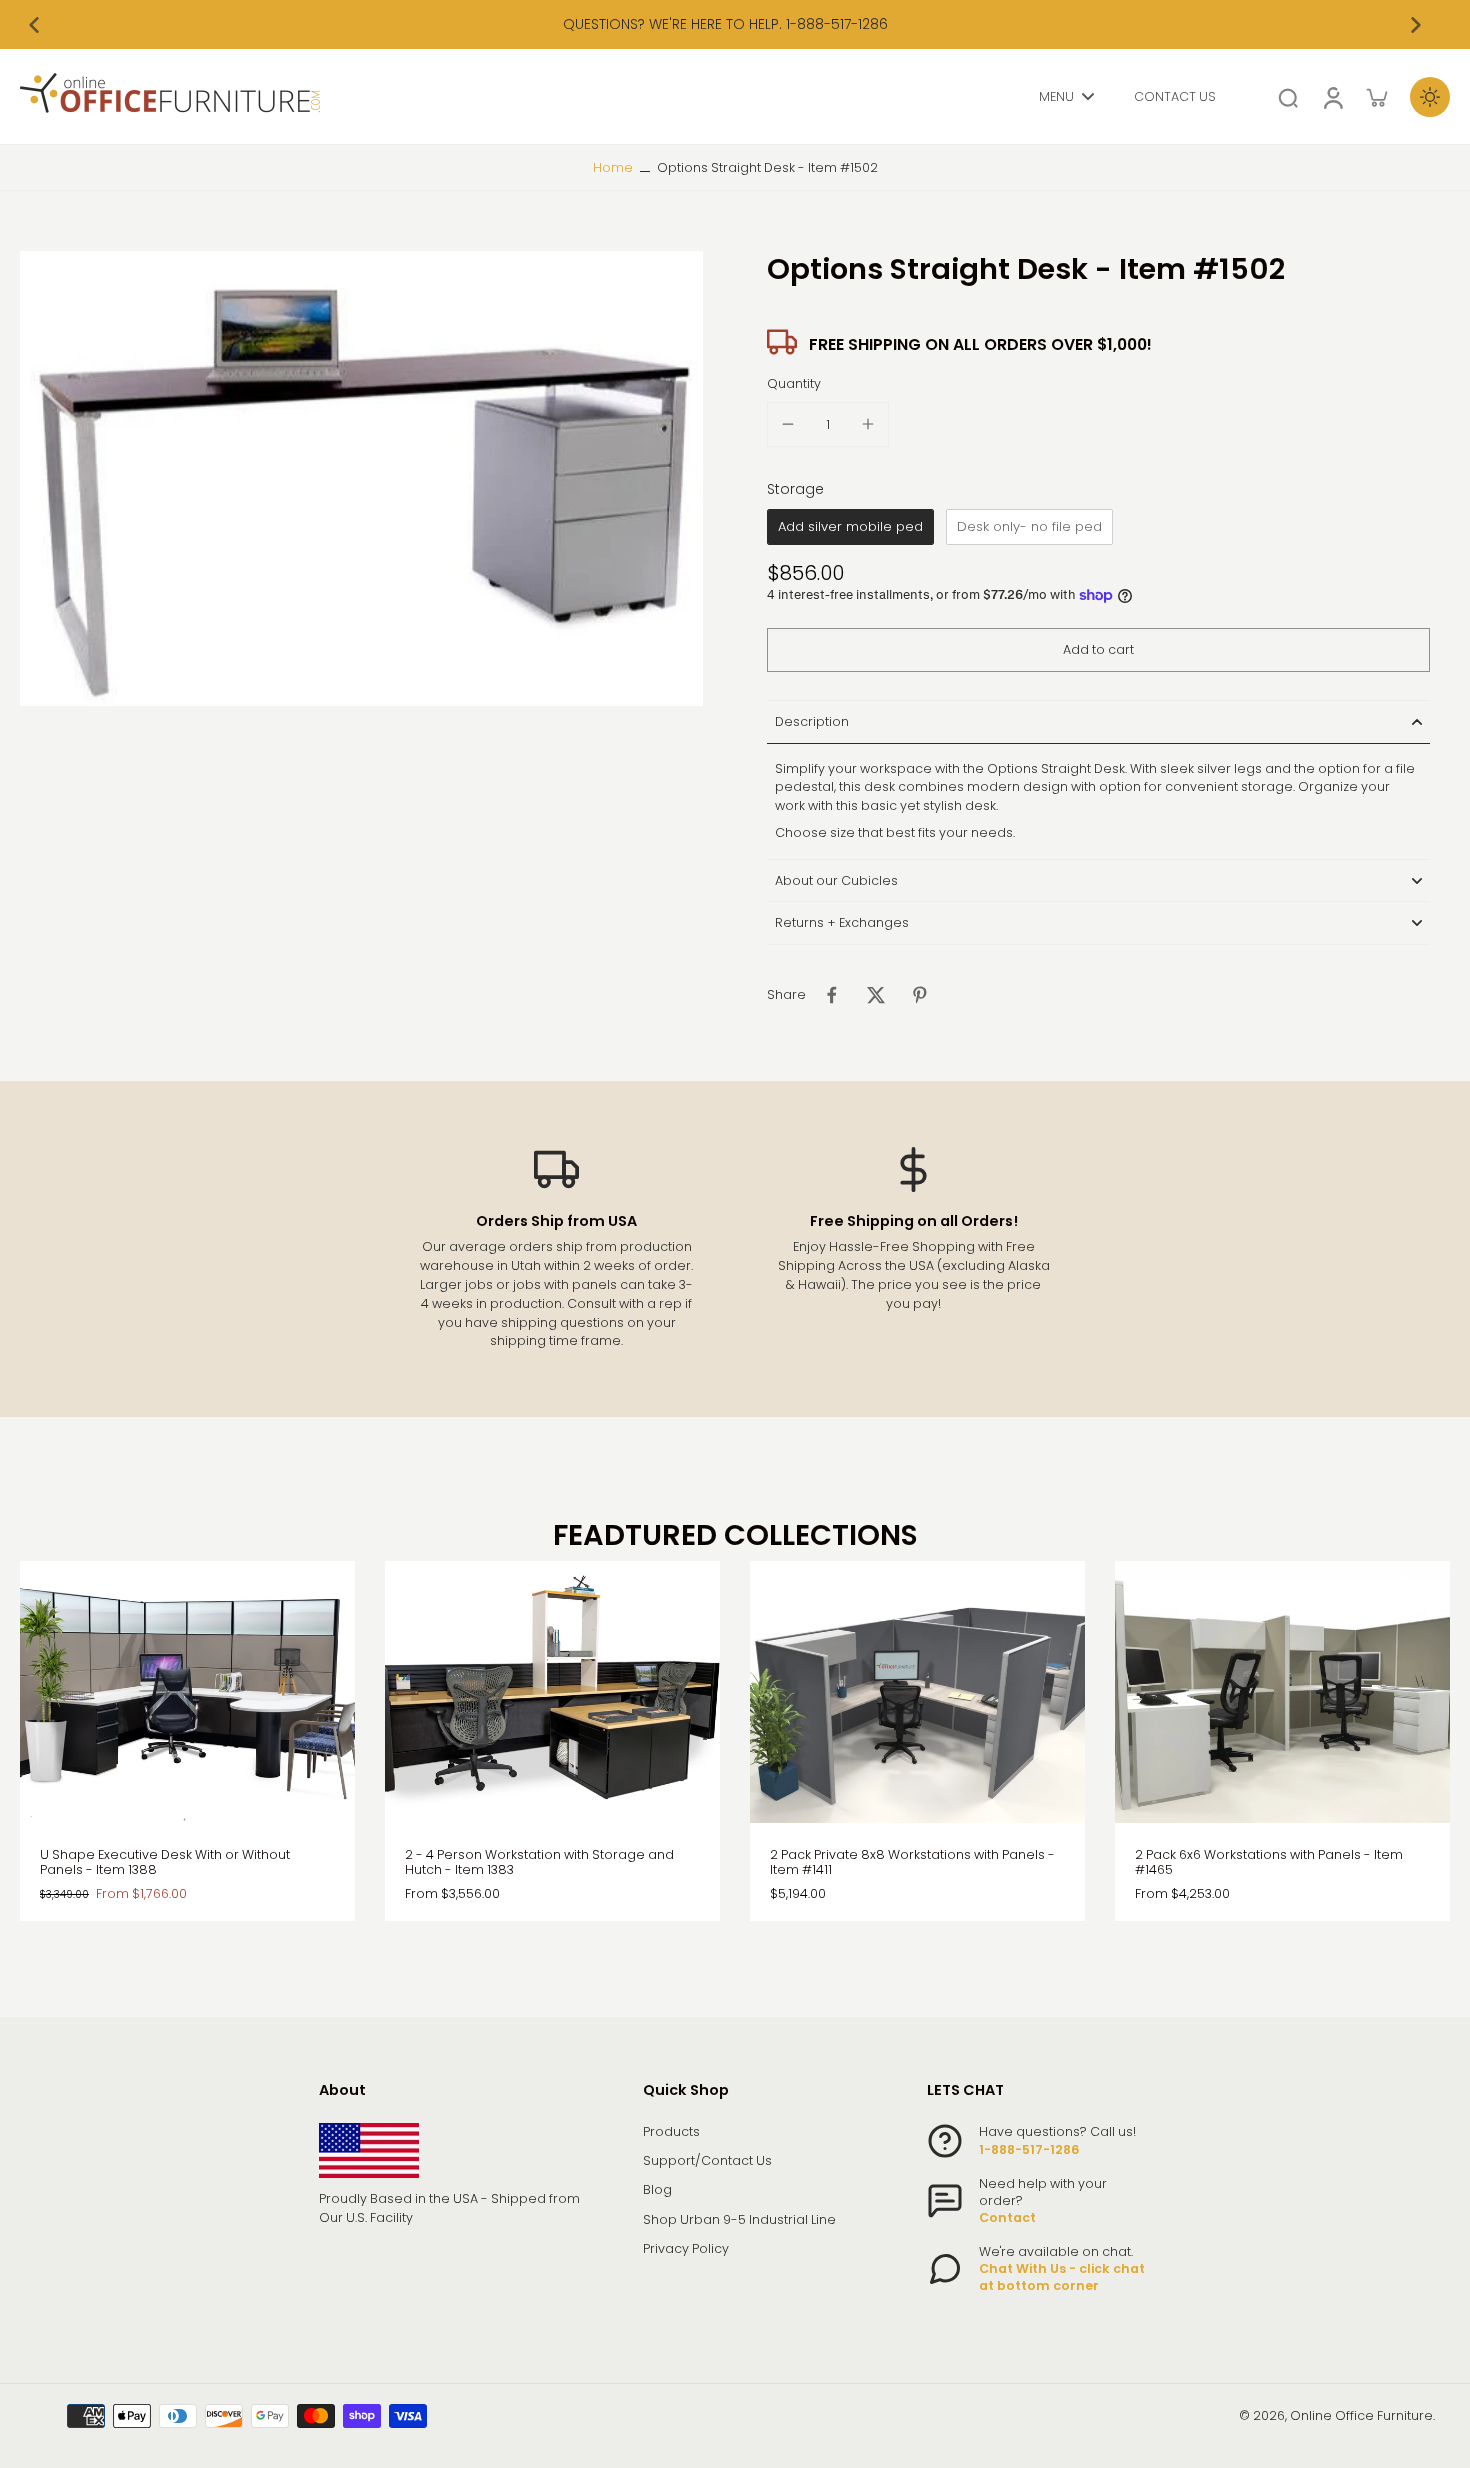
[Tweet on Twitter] (876, 995)
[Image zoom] (361, 478)
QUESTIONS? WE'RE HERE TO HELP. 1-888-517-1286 (725, 24)
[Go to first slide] (1416, 25)
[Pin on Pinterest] (920, 995)
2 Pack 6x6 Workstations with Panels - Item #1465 (1269, 1862)
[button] (1098, 650)
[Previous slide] (34, 25)
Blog (657, 2189)
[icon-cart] (1376, 97)
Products (671, 2131)
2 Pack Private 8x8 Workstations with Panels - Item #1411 (912, 1862)
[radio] (850, 527)
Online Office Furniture (1361, 2415)
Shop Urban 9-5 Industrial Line (739, 2219)
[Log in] (1332, 96)
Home (613, 167)
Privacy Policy (686, 2248)
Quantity (794, 383)
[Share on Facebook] (832, 995)
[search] (1288, 97)
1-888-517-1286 (1029, 2149)
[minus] (788, 424)
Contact (1007, 2217)
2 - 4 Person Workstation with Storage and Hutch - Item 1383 (539, 1862)
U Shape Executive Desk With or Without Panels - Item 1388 (165, 1862)
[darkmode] (1430, 97)
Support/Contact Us (707, 2160)
